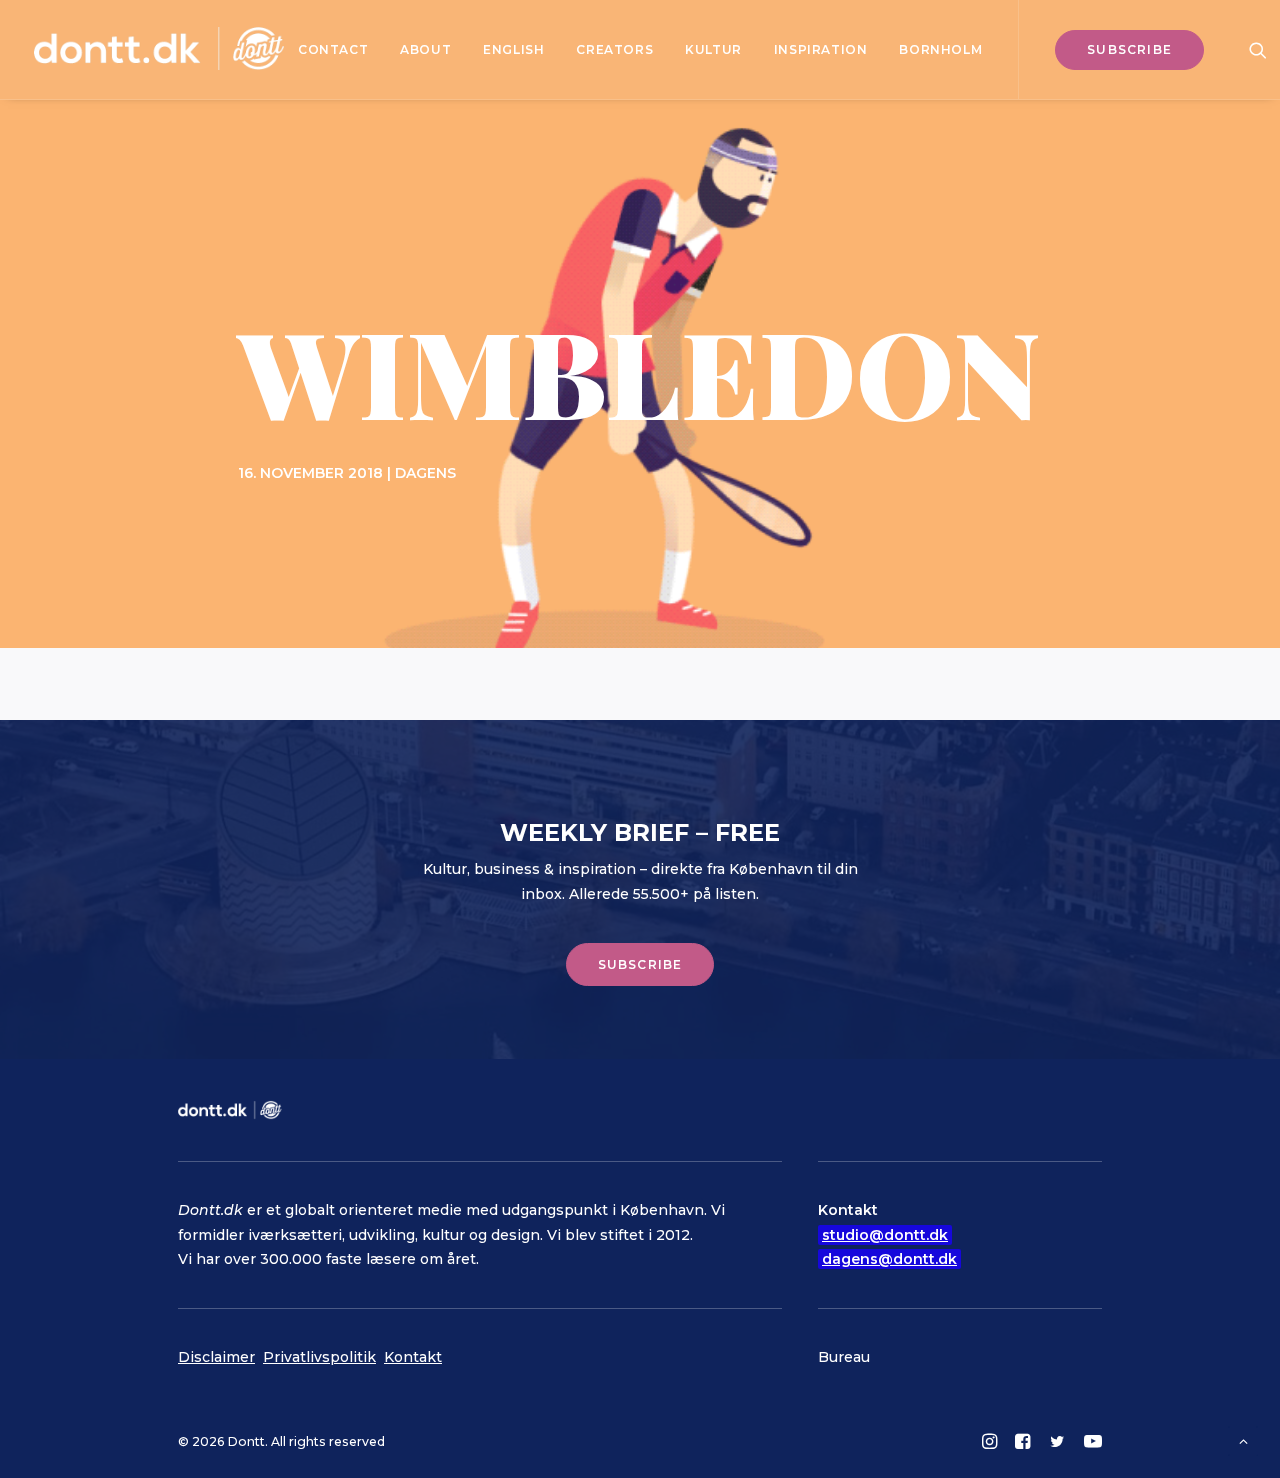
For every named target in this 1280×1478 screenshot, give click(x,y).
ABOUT (425, 49)
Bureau (844, 1357)
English (513, 49)
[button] (1258, 49)
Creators (614, 49)
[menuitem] (333, 49)
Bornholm (940, 49)
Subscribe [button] (640, 964)
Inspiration (821, 49)
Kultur (713, 49)
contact (333, 49)
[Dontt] (159, 49)
